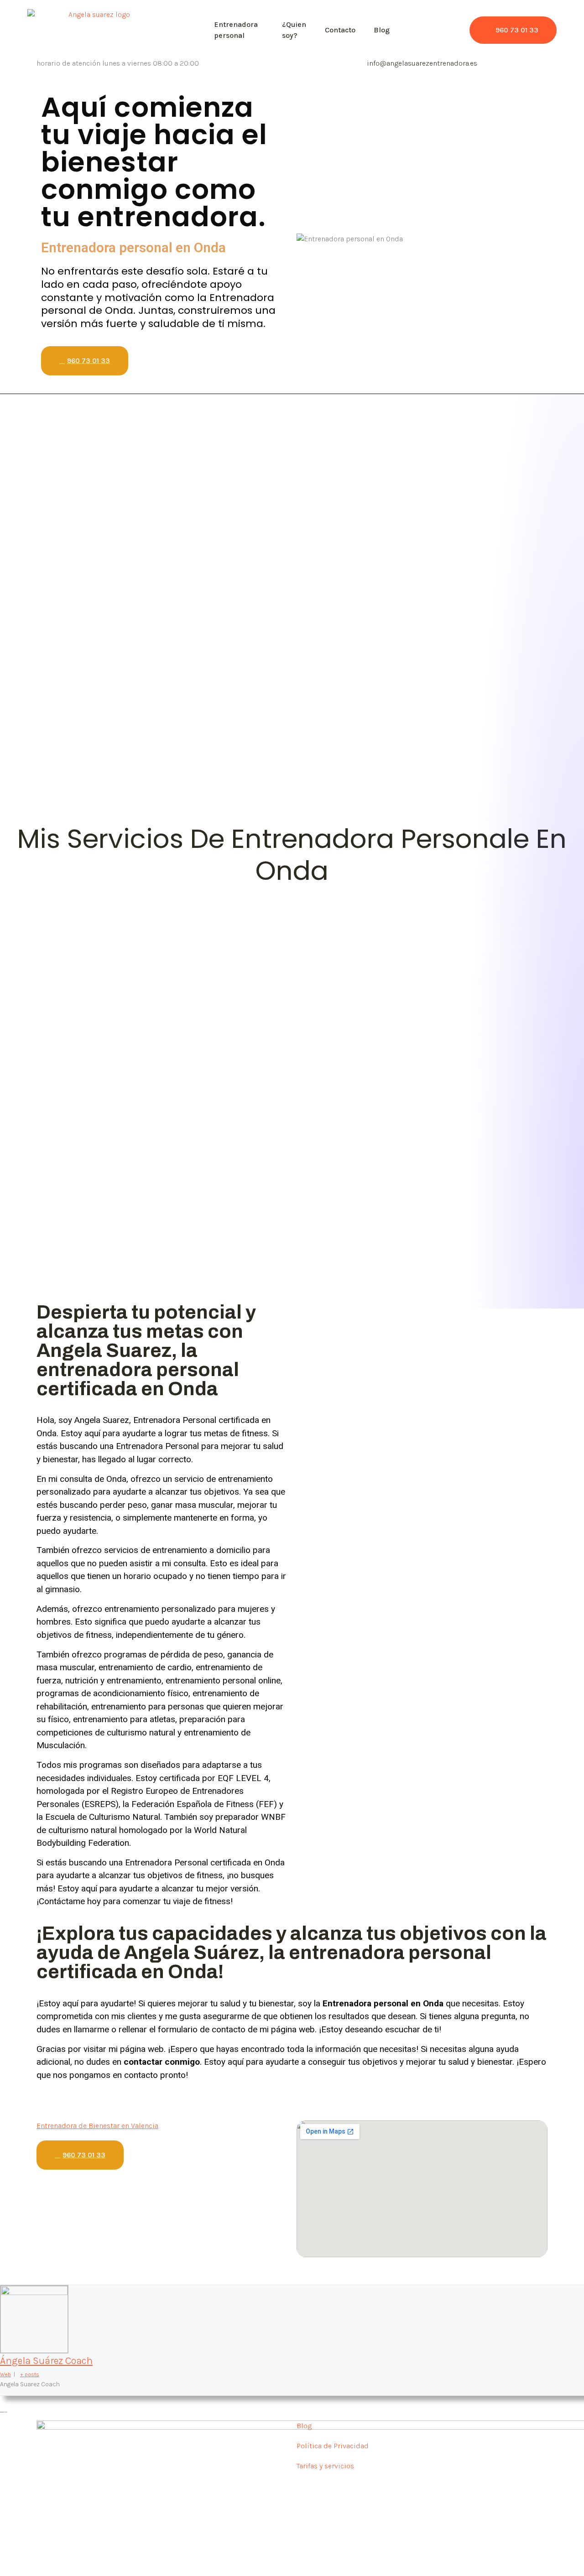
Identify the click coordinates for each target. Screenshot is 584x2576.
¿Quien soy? (294, 30)
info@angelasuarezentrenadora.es (422, 63)
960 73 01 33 (517, 30)
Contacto (340, 30)
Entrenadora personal (236, 30)
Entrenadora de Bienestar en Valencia (97, 2126)
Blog (382, 30)
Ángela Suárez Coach (46, 2361)
